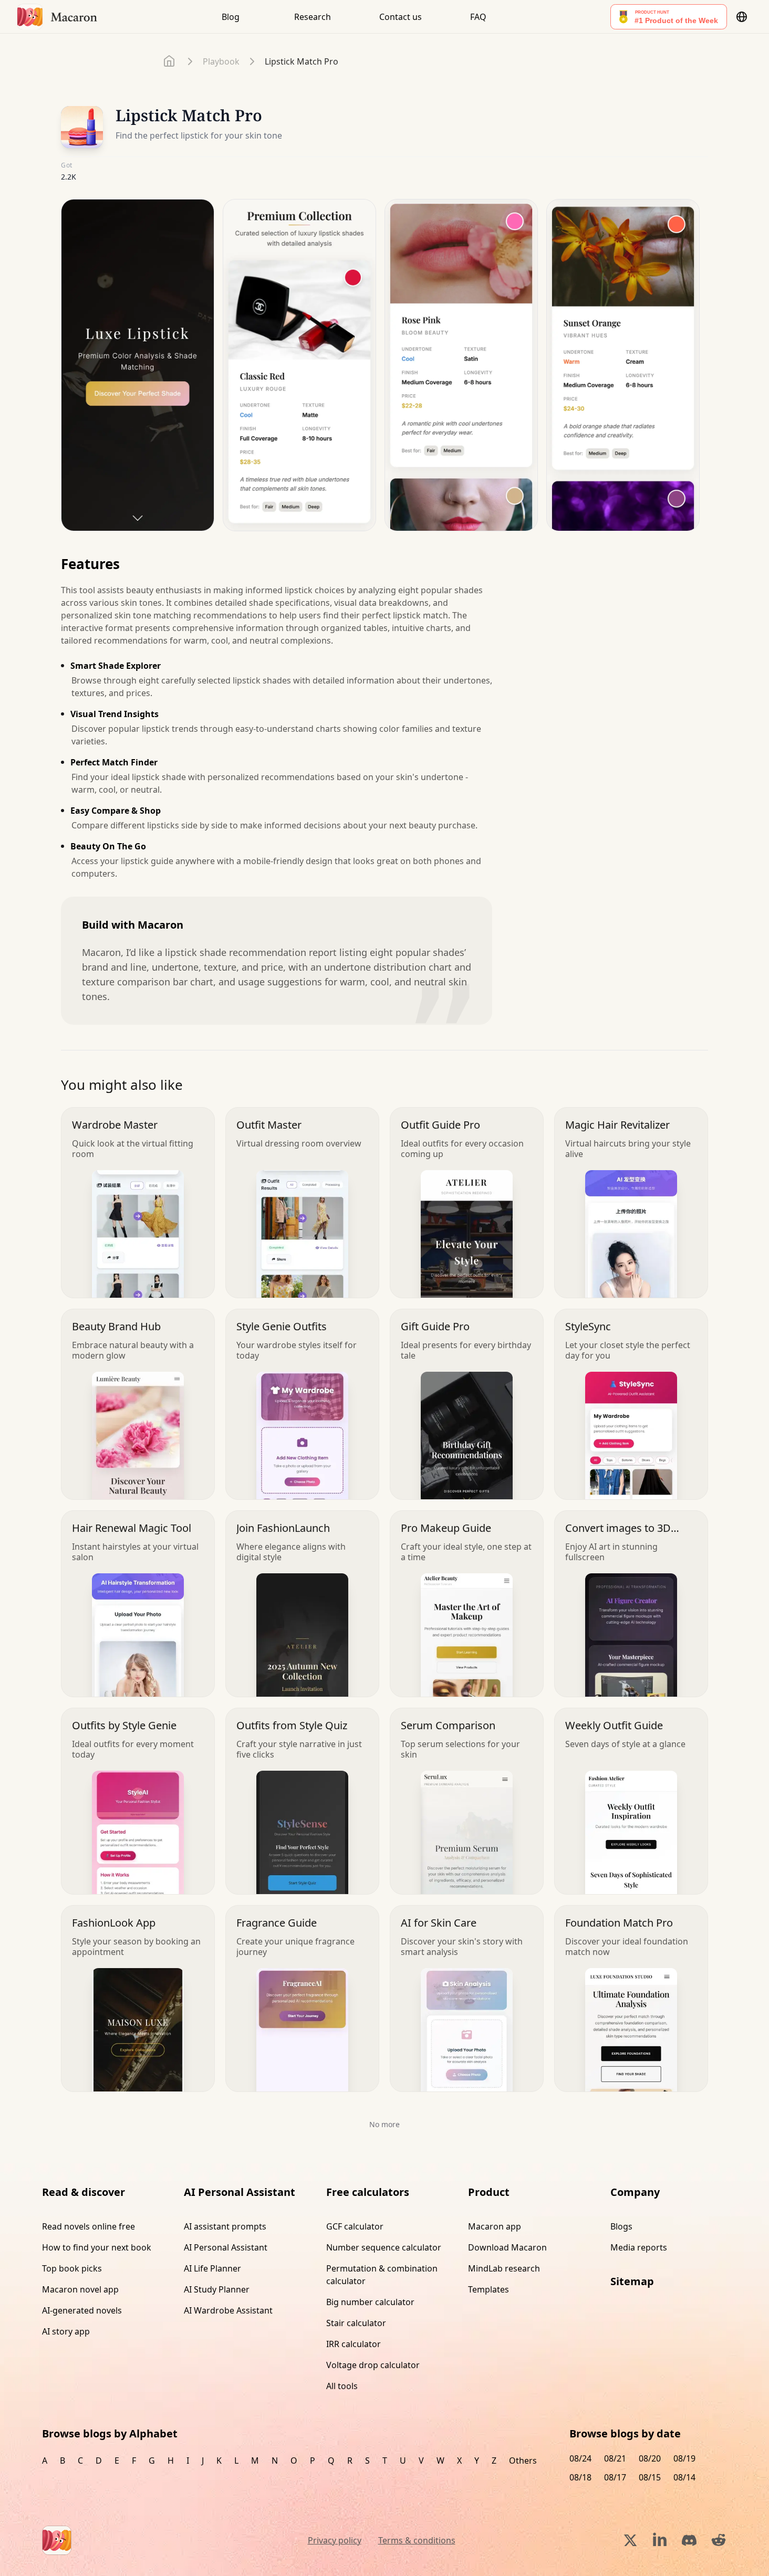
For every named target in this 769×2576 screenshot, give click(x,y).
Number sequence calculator (384, 2247)
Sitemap (632, 2281)
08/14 (684, 2477)
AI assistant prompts (225, 2226)
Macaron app (495, 2226)
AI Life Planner (212, 2268)
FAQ (478, 17)
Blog (231, 17)
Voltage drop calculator (373, 2365)
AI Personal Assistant (226, 2247)
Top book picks (72, 2268)
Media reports (639, 2247)
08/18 (580, 2477)
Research (313, 17)
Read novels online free (89, 2226)
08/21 (615, 2458)
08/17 (615, 2477)
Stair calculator (356, 2323)
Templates (489, 2289)
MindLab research (504, 2268)
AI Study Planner (217, 2289)
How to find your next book (97, 2247)
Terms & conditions (417, 2540)
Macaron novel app (80, 2289)
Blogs (621, 2226)
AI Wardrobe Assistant (228, 2310)
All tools (342, 2386)
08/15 (650, 2477)
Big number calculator (370, 2302)
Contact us (401, 17)
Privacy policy (335, 2540)
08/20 (650, 2458)
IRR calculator (354, 2344)
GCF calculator (355, 2226)
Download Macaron (507, 2247)
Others (523, 2461)
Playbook (221, 61)
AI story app (66, 2331)
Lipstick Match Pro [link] (302, 61)
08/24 (580, 2458)
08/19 (684, 2458)
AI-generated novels (82, 2310)
